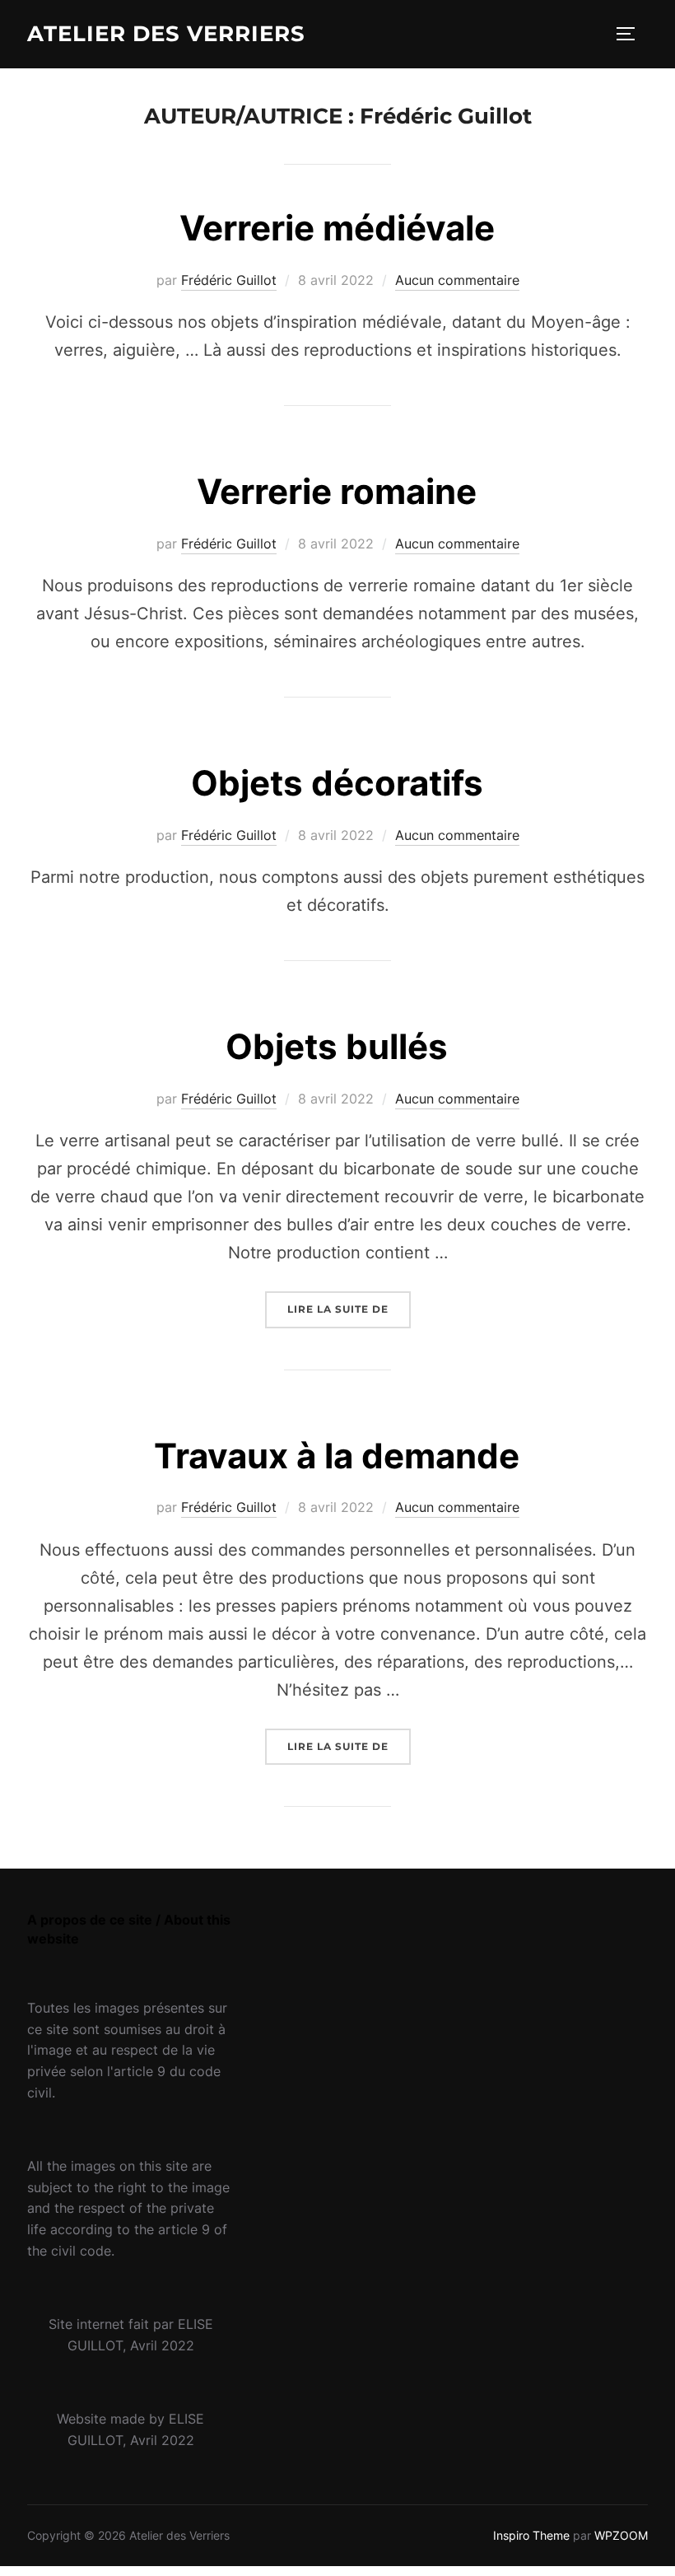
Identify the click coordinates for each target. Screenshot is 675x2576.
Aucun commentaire (457, 280)
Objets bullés (337, 1046)
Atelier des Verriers (166, 34)
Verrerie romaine (337, 491)
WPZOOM (621, 2535)
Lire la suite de (349, 1309)
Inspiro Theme (531, 2535)
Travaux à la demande (337, 1456)
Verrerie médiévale (337, 228)
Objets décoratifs (337, 783)
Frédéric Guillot (229, 280)
